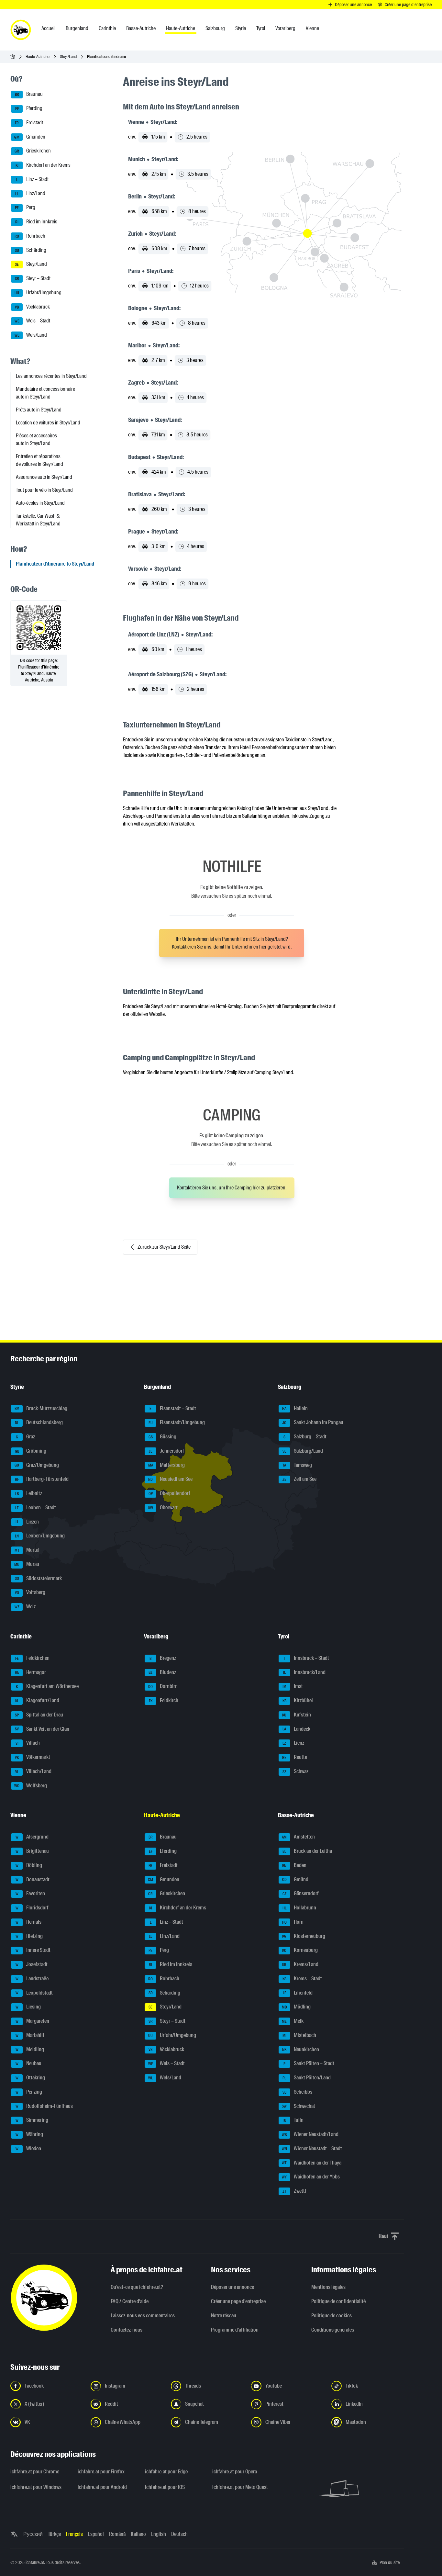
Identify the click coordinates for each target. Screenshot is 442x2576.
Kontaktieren (184, 947)
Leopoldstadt (34, 1993)
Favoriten (30, 1893)
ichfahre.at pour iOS (165, 2487)
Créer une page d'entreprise (238, 2301)
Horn (293, 1922)
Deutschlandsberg (39, 1422)
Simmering (32, 2120)
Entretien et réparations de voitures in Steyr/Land (39, 460)
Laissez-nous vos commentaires (143, 2316)
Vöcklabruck (32, 307)
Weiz (25, 1607)
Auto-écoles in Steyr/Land (40, 503)
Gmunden (30, 137)
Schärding (31, 250)
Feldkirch (164, 1700)
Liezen (27, 1522)
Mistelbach (299, 2035)
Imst (293, 1686)
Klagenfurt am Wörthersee (47, 1686)
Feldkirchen (33, 1658)
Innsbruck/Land (304, 1672)
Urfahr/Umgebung (38, 292)
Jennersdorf (166, 1451)
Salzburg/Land (303, 1451)
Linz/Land (30, 193)
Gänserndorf (301, 1893)
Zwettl (294, 2191)
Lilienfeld (298, 1993)
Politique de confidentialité (338, 2301)
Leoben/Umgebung (40, 1536)
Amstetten (298, 1837)
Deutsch (179, 2534)
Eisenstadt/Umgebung (177, 1422)
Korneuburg (300, 1950)
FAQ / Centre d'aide (130, 2301)
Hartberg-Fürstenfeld (42, 1479)
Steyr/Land (68, 56)
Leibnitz (29, 1493)
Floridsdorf (32, 1908)
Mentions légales (328, 2287)
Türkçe (54, 2534)
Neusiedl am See (170, 1479)
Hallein (295, 1408)
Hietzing (29, 1936)
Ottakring (30, 2078)
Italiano (138, 2534)
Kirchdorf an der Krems (43, 165)
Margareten (33, 2021)
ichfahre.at (35, 2562)
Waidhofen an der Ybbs (311, 2177)
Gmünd (295, 1879)
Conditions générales (333, 2330)
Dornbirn (163, 1686)
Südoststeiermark (39, 1578)
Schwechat (298, 2106)
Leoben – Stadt (36, 1507)
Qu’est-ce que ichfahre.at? (137, 2287)
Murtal (27, 1550)
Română (117, 2534)
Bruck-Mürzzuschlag (41, 1408)
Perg (25, 208)
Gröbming (31, 1451)
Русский (33, 2534)
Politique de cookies (331, 2316)
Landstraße (32, 1979)
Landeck (296, 1729)
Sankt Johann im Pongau (313, 1422)
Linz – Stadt (33, 179)
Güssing (163, 1437)
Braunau (29, 94)
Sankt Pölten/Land (307, 2078)
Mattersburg (167, 1465)
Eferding (29, 108)
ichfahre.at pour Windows (36, 2487)
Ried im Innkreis (36, 222)
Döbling (29, 1865)
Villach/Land (33, 1771)
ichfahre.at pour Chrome (35, 2472)
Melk (293, 2021)
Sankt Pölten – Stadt (309, 2063)
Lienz (293, 1743)
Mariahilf (30, 2035)
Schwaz (295, 1771)
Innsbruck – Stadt (306, 1658)
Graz (26, 1437)
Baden (294, 1865)
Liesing (28, 2007)
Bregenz (163, 1658)
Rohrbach (30, 236)
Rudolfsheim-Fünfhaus (44, 2106)
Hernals (29, 1922)
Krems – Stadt (302, 1979)
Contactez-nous (127, 2330)
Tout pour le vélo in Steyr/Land (44, 490)
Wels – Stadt (33, 321)
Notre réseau (224, 2316)
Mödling (296, 2007)
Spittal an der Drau (39, 1715)
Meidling (30, 2049)
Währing (29, 2134)
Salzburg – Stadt (305, 1437)
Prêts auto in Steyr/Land (39, 410)
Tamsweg (297, 1465)
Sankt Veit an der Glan (42, 1729)
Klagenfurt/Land (37, 1700)
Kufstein (297, 1715)
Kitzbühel (298, 1700)
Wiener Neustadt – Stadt (312, 2149)
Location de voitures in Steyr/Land (48, 423)
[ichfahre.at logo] (21, 30)
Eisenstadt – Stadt (173, 1408)
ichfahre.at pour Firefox (101, 2472)
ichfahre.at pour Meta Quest (240, 2487)
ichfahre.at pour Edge (166, 2472)
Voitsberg (30, 1592)
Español (96, 2534)
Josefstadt (32, 1964)
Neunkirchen (301, 2049)
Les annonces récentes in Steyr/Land (51, 376)
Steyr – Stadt (33, 278)
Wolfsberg (31, 1786)
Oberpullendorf (170, 1493)
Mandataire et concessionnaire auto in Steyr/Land (45, 393)
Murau (27, 1564)
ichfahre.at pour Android (102, 2487)
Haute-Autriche (38, 56)
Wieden (28, 2149)
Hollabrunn (299, 1908)
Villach (28, 1743)
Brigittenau (32, 1851)
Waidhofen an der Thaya (312, 2163)
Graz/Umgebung (37, 1465)
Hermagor (31, 1672)
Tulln (293, 2120)
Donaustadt (33, 1879)
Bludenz (162, 1672)
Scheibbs (297, 2092)
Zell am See (299, 1479)
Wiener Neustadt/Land (310, 2134)
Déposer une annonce (232, 2287)
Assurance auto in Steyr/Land (44, 477)
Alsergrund (32, 1837)
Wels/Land (31, 335)
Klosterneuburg (304, 1936)
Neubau (29, 2063)
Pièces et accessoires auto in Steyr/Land (36, 439)
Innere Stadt (33, 1950)
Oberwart (163, 1507)
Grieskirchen (33, 151)
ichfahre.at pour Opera (235, 2472)
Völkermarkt (33, 1757)
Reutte (295, 1757)
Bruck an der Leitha (307, 1851)
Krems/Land (300, 1964)
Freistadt (29, 123)
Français (74, 2534)
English (159, 2534)
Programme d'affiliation (235, 2330)
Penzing (29, 2092)
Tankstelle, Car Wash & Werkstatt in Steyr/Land (38, 520)
